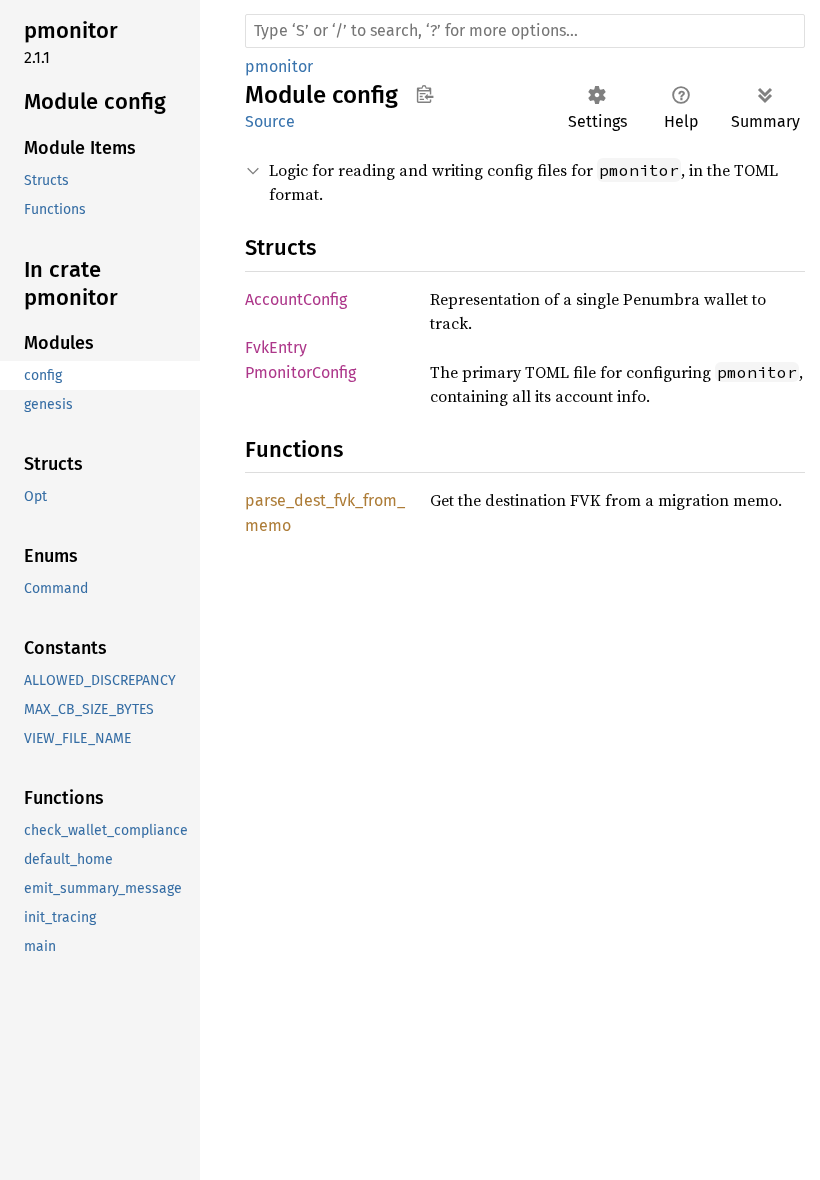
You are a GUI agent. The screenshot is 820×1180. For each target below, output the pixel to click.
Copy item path (424, 94)
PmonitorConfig (300, 372)
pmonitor (279, 66)
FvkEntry (276, 347)
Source (270, 121)
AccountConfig (296, 299)
